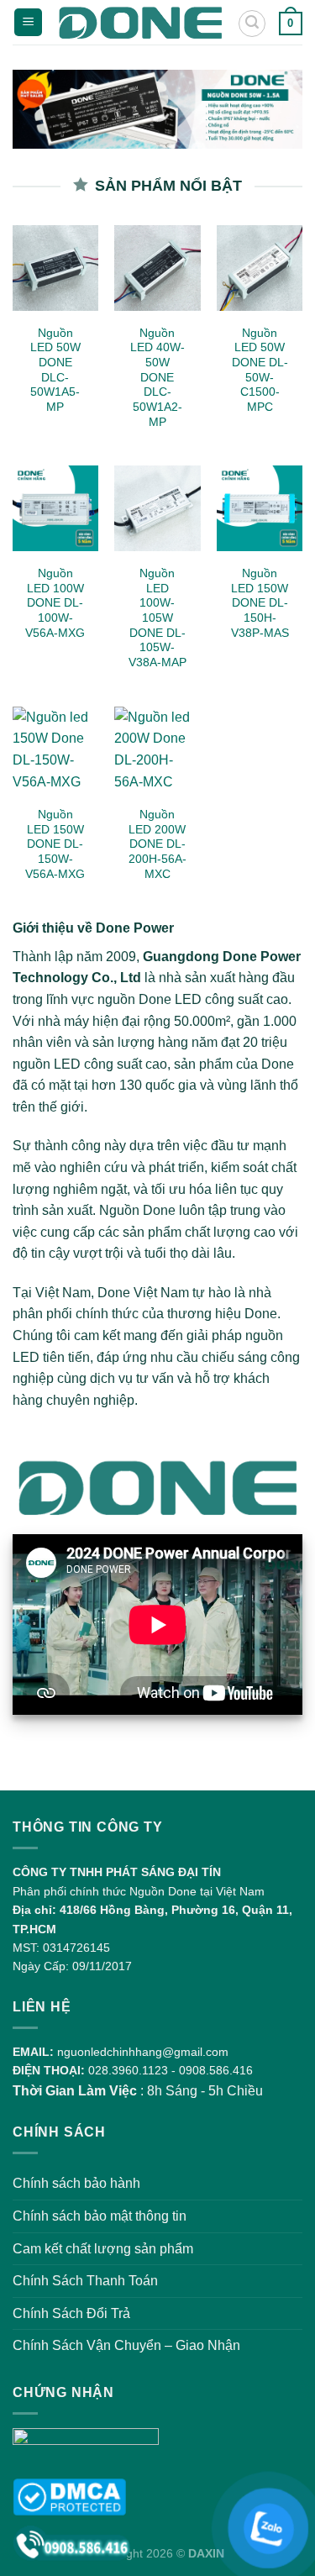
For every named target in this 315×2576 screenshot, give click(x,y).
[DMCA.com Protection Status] (69, 2496)
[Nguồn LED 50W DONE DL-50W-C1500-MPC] (260, 268)
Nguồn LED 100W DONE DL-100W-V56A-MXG (55, 603)
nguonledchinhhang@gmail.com (143, 2052)
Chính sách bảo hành (76, 2183)
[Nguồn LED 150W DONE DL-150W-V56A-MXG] (55, 749)
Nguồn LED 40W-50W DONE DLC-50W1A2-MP (157, 378)
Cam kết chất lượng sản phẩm (103, 2249)
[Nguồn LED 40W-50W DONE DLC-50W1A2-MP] (157, 268)
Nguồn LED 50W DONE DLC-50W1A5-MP (55, 370)
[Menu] (28, 22)
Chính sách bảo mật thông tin (100, 2216)
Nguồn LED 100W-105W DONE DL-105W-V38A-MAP (157, 618)
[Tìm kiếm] (252, 24)
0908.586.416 (216, 2070)
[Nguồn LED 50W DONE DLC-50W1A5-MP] (55, 268)
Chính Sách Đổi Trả (71, 2313)
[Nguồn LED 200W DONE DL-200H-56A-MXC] (157, 749)
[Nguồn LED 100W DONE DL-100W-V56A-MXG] (55, 508)
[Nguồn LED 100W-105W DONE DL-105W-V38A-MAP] (157, 508)
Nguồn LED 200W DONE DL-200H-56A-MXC (157, 844)
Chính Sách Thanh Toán (85, 2281)
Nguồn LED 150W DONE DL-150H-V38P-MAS (260, 603)
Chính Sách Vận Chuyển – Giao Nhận (126, 2345)
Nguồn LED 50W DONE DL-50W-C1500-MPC (260, 370)
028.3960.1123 (128, 2070)
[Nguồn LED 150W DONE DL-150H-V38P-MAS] (260, 508)
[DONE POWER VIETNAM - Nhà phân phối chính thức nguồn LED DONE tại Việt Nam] (140, 22)
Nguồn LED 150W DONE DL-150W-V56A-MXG (55, 844)
